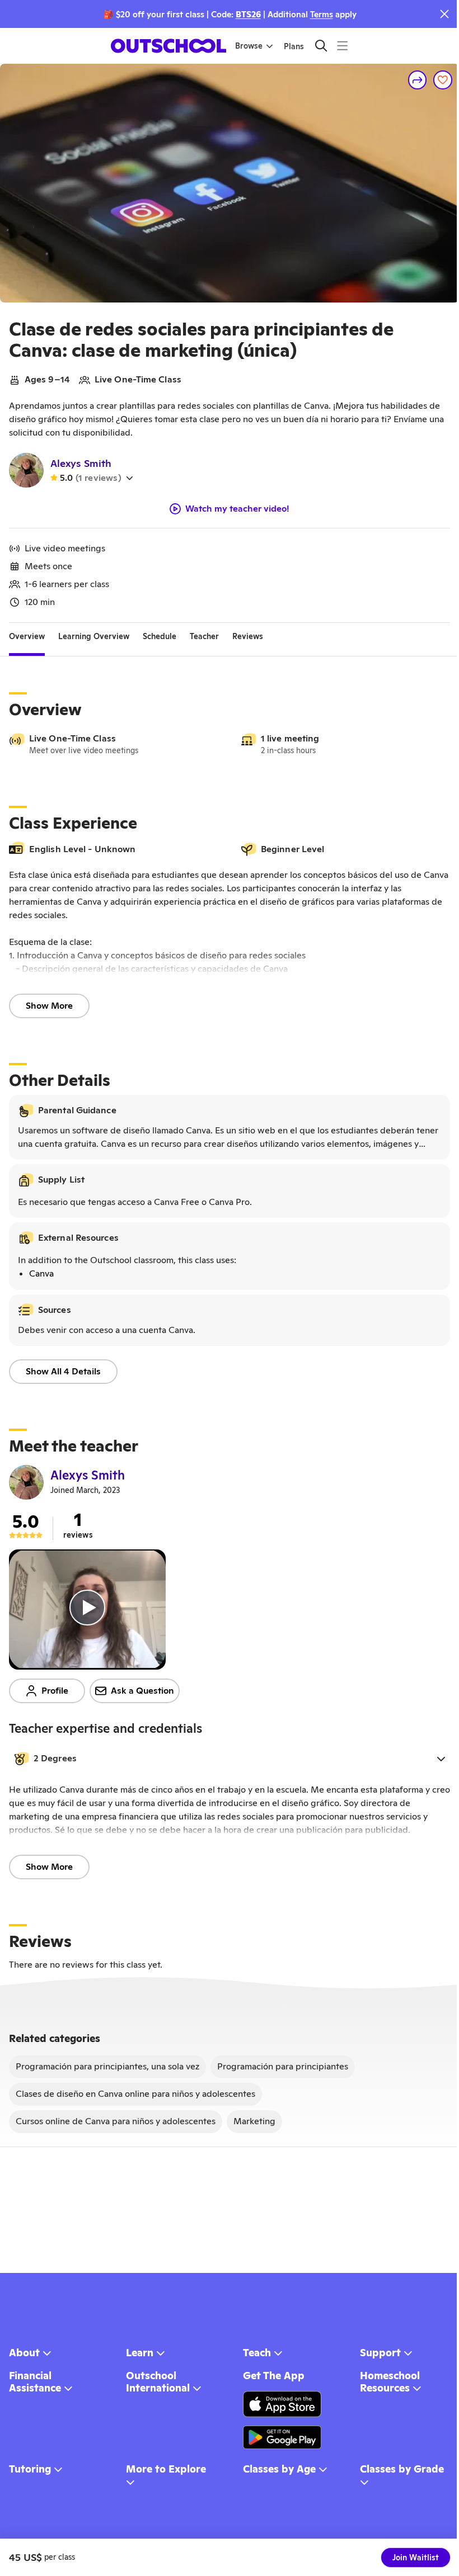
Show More (49, 1006)
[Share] (418, 80)
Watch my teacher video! (237, 509)
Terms (322, 14)
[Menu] (342, 46)
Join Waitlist (416, 2558)
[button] (230, 1759)
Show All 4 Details (63, 1371)
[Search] (321, 46)
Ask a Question (142, 1691)
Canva (41, 1273)
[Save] (443, 80)
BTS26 (248, 14)
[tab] (27, 636)
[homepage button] (168, 46)
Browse (249, 46)
